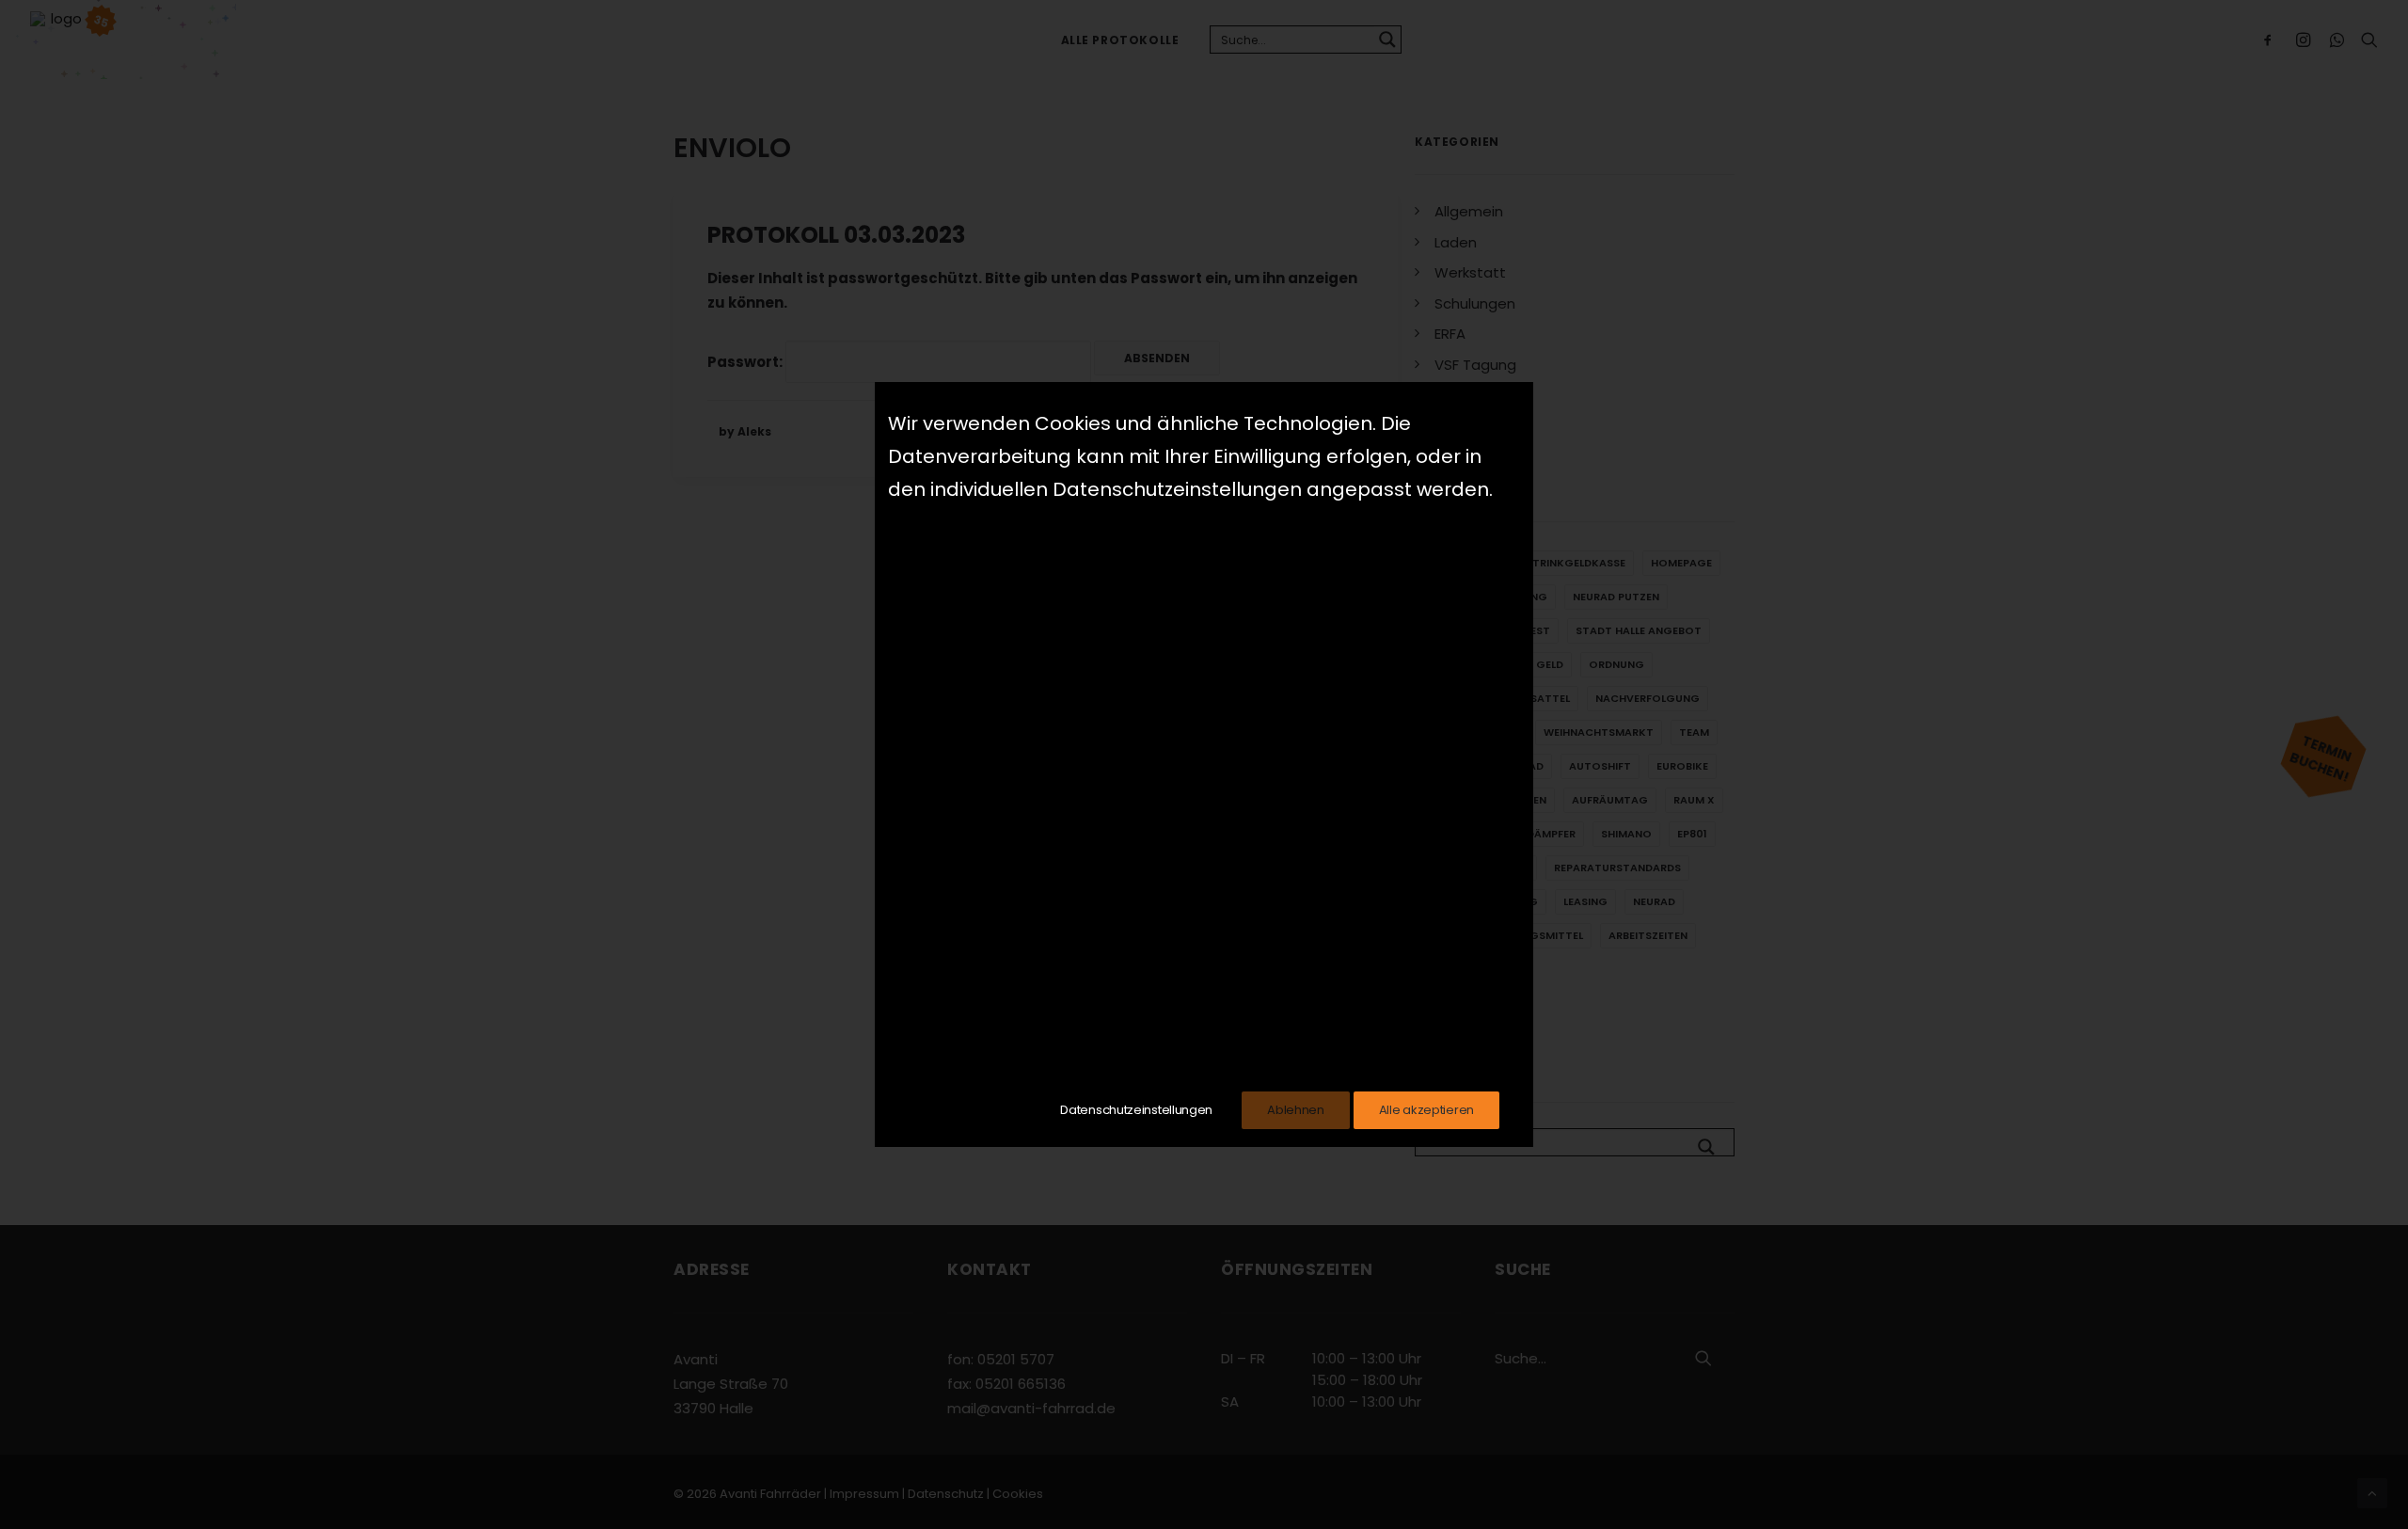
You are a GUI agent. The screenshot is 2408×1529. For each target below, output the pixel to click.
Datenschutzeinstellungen (1136, 1110)
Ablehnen (1296, 1110)
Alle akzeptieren (1426, 1110)
